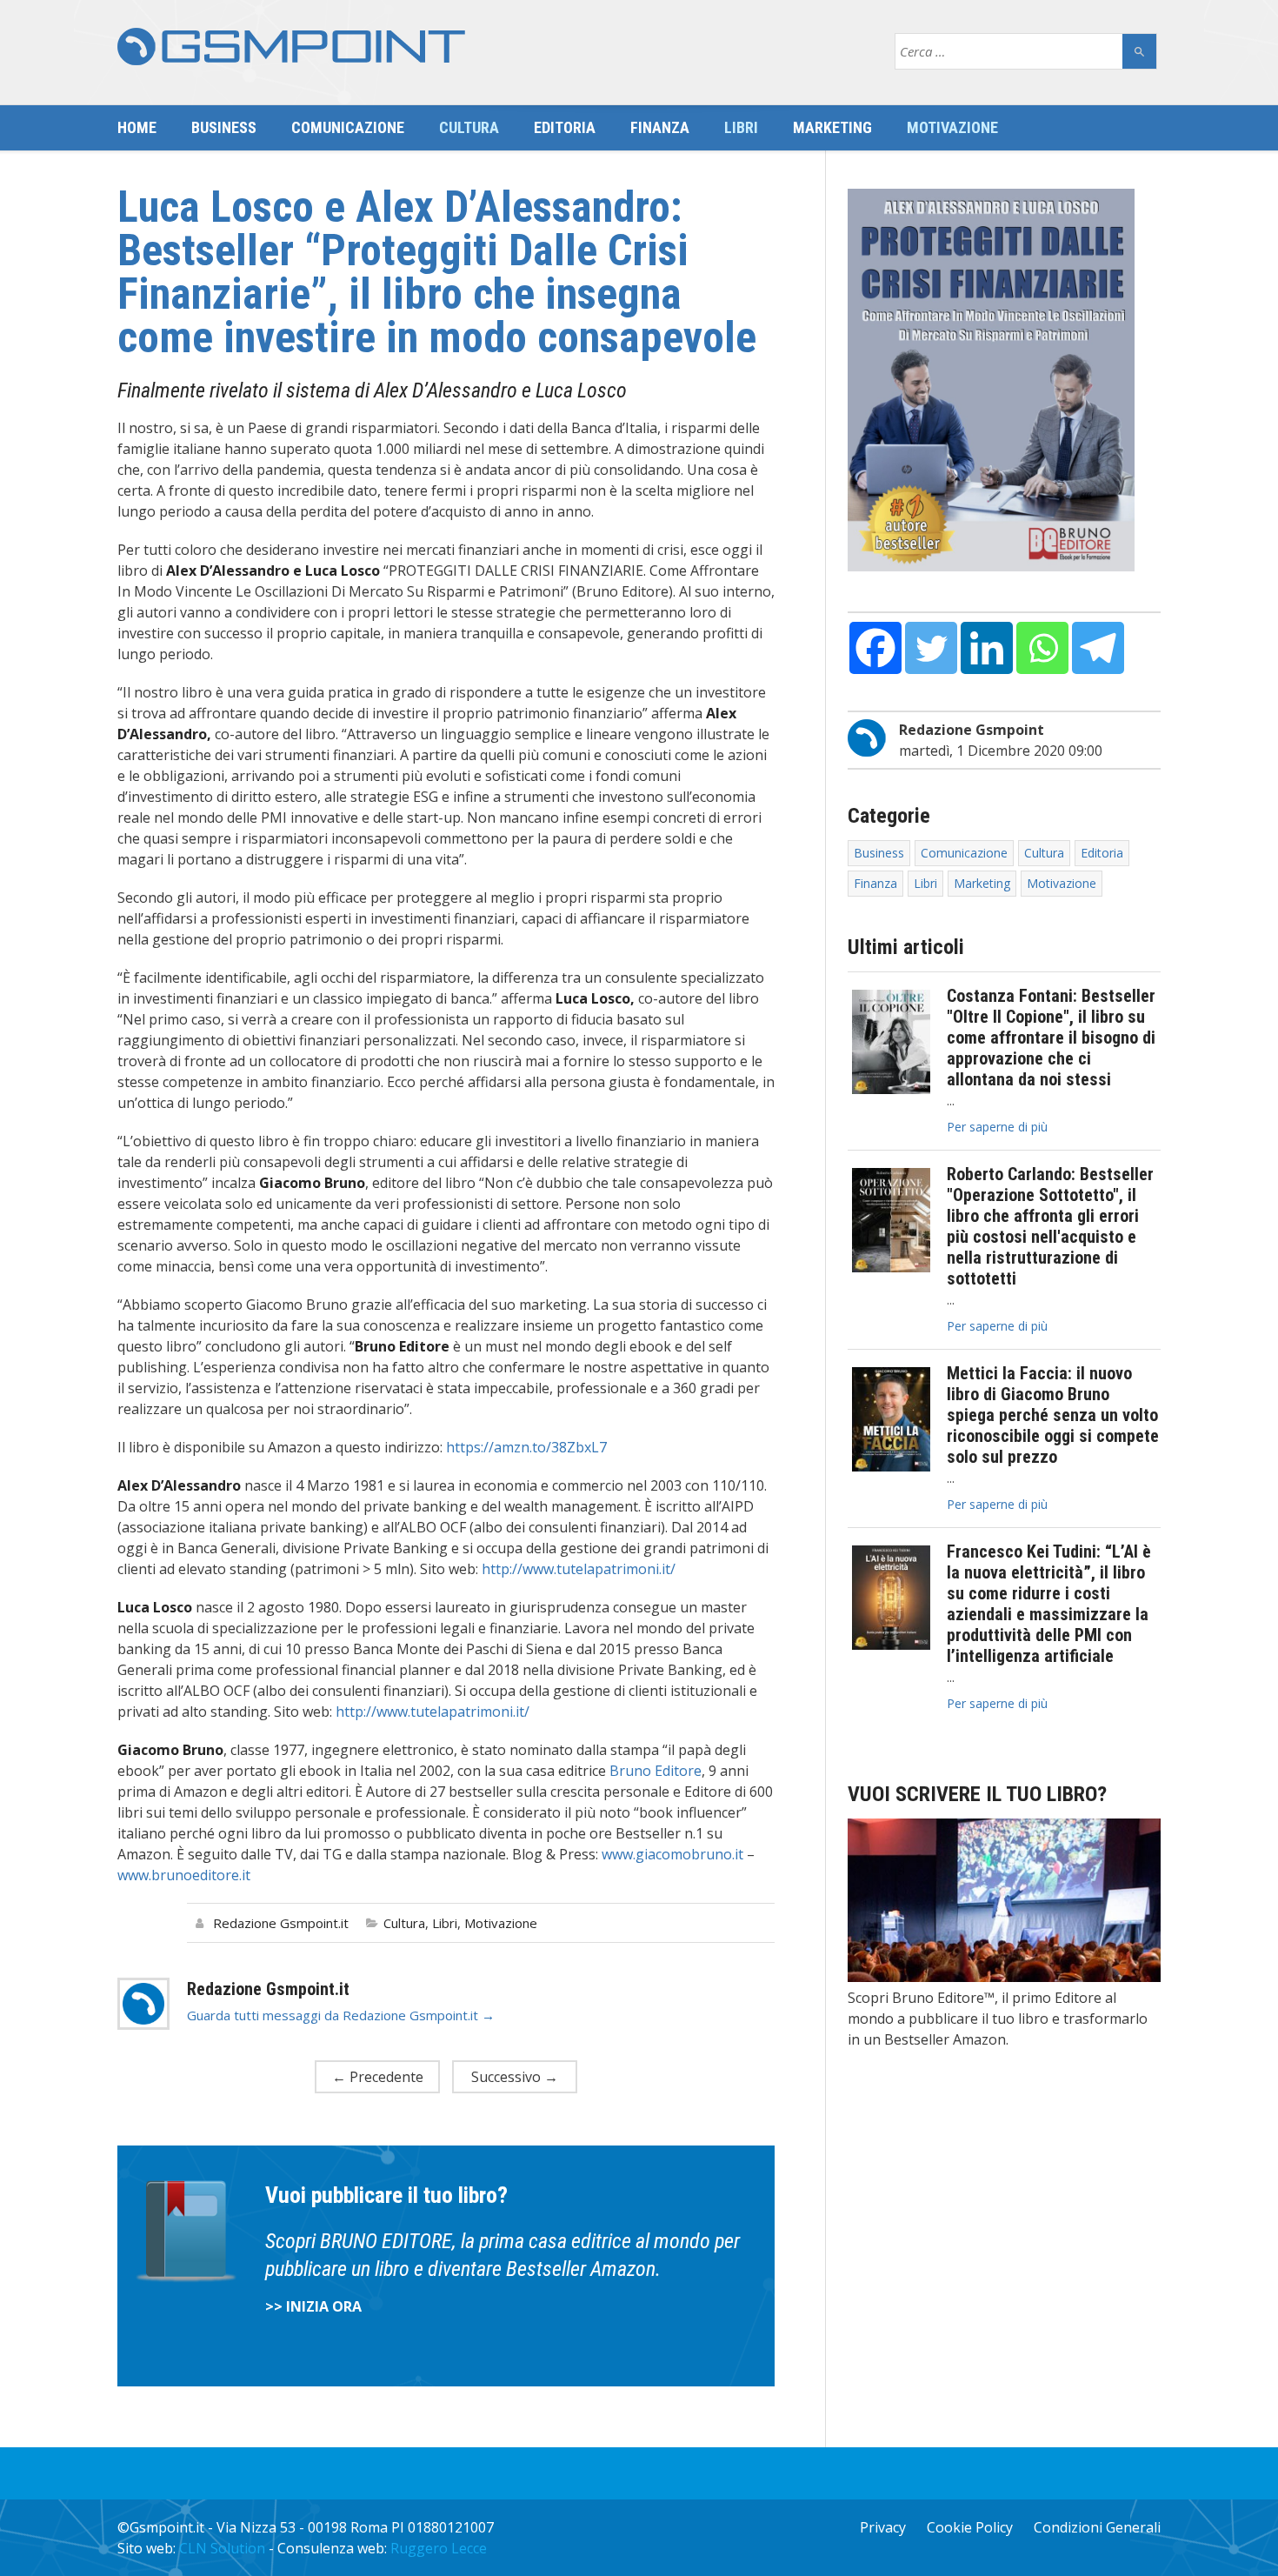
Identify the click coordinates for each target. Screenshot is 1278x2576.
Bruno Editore (656, 1771)
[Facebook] (875, 648)
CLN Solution (222, 2548)
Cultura (469, 127)
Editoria (565, 127)
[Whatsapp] (1042, 648)
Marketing (832, 127)
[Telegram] (1098, 648)
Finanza (660, 127)
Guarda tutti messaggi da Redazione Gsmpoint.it (341, 2015)
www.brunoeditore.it (184, 1875)
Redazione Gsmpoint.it (281, 1923)
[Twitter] (931, 648)
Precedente (378, 2077)
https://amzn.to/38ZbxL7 (526, 1447)
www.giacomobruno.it (672, 1854)
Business (224, 127)
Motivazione (952, 127)
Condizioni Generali (1097, 2527)
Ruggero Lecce (439, 2548)
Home (137, 127)
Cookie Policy (970, 2527)
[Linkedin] (987, 648)
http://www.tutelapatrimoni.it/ (579, 1569)
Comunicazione (348, 127)
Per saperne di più (997, 1127)
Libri (741, 127)
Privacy (883, 2527)
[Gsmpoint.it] (291, 47)
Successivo (515, 2077)
